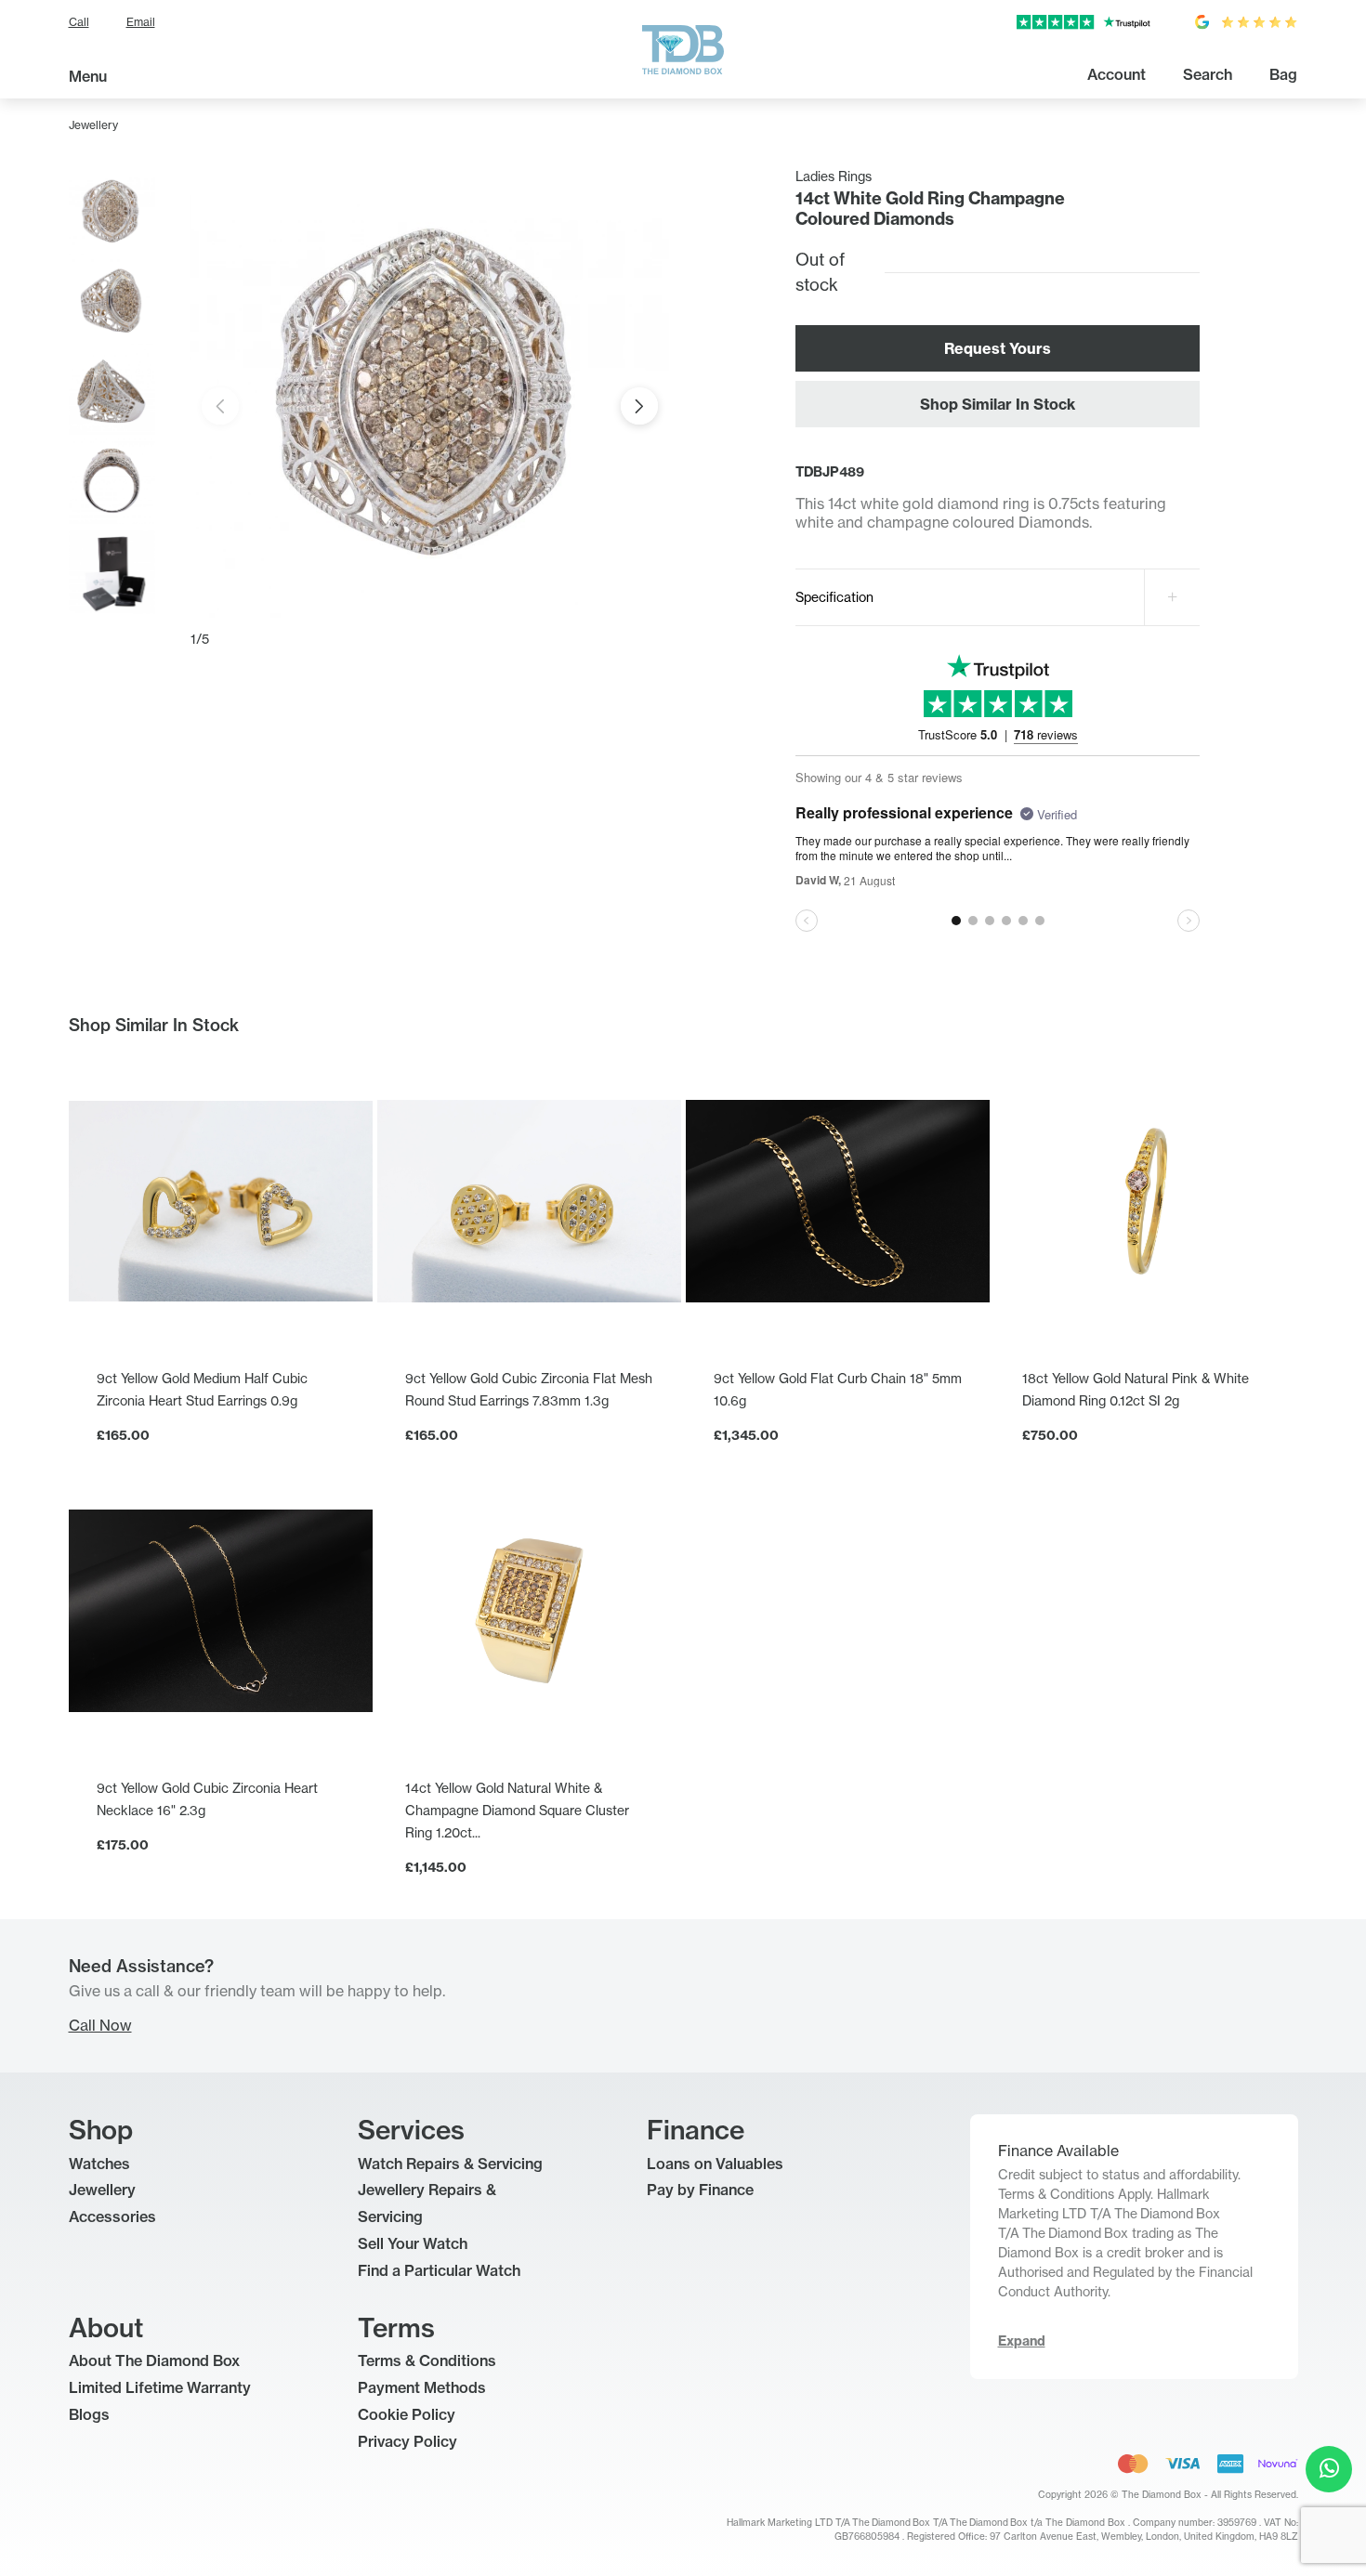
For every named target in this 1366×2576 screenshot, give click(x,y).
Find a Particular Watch (439, 2270)
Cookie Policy (407, 2414)
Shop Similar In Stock (998, 404)
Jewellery (93, 125)
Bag (1283, 74)
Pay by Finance (700, 2190)
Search (1208, 74)
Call (79, 22)
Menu (88, 76)
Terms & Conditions (427, 2360)
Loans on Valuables (715, 2164)
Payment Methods (422, 2387)
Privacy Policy (407, 2441)
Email (141, 22)
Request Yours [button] (998, 348)
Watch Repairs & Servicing (450, 2164)
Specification (834, 597)
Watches (99, 2164)
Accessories (112, 2216)
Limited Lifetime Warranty (160, 2387)
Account (1116, 74)
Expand (1022, 2341)
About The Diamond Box (154, 2360)
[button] (639, 406)
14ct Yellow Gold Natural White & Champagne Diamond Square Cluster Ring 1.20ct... (517, 1810)
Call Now (100, 2025)
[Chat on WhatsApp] (1329, 2469)
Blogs (89, 2414)
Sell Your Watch (413, 2243)
